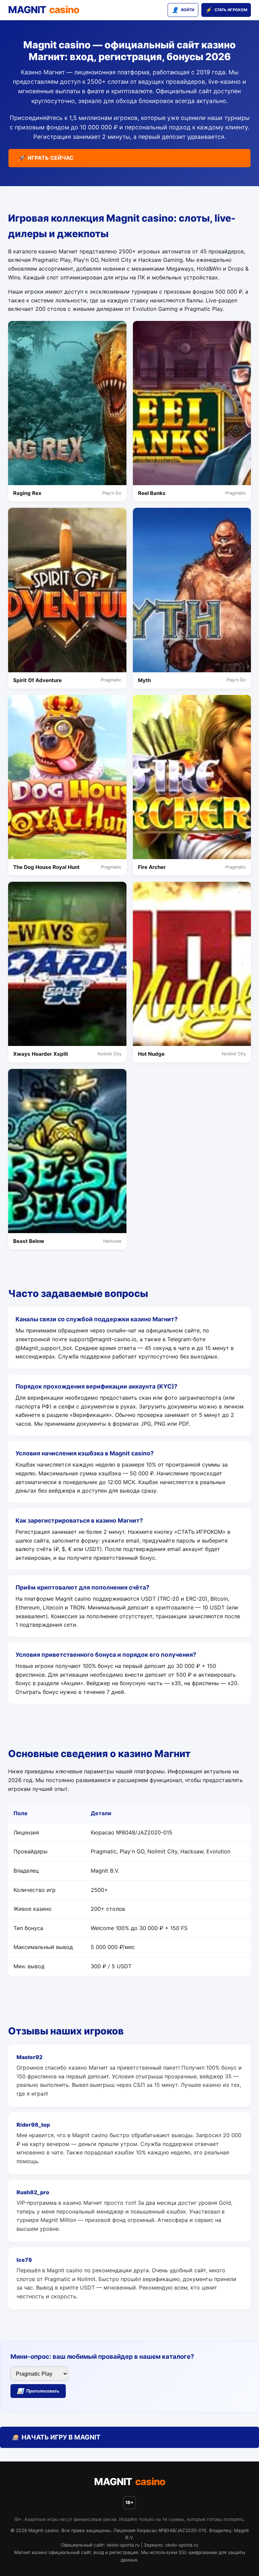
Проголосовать (38, 2391)
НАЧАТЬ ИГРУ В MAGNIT (56, 2437)
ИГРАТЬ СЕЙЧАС (46, 158)
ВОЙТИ (183, 10)
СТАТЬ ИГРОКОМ (226, 10)
